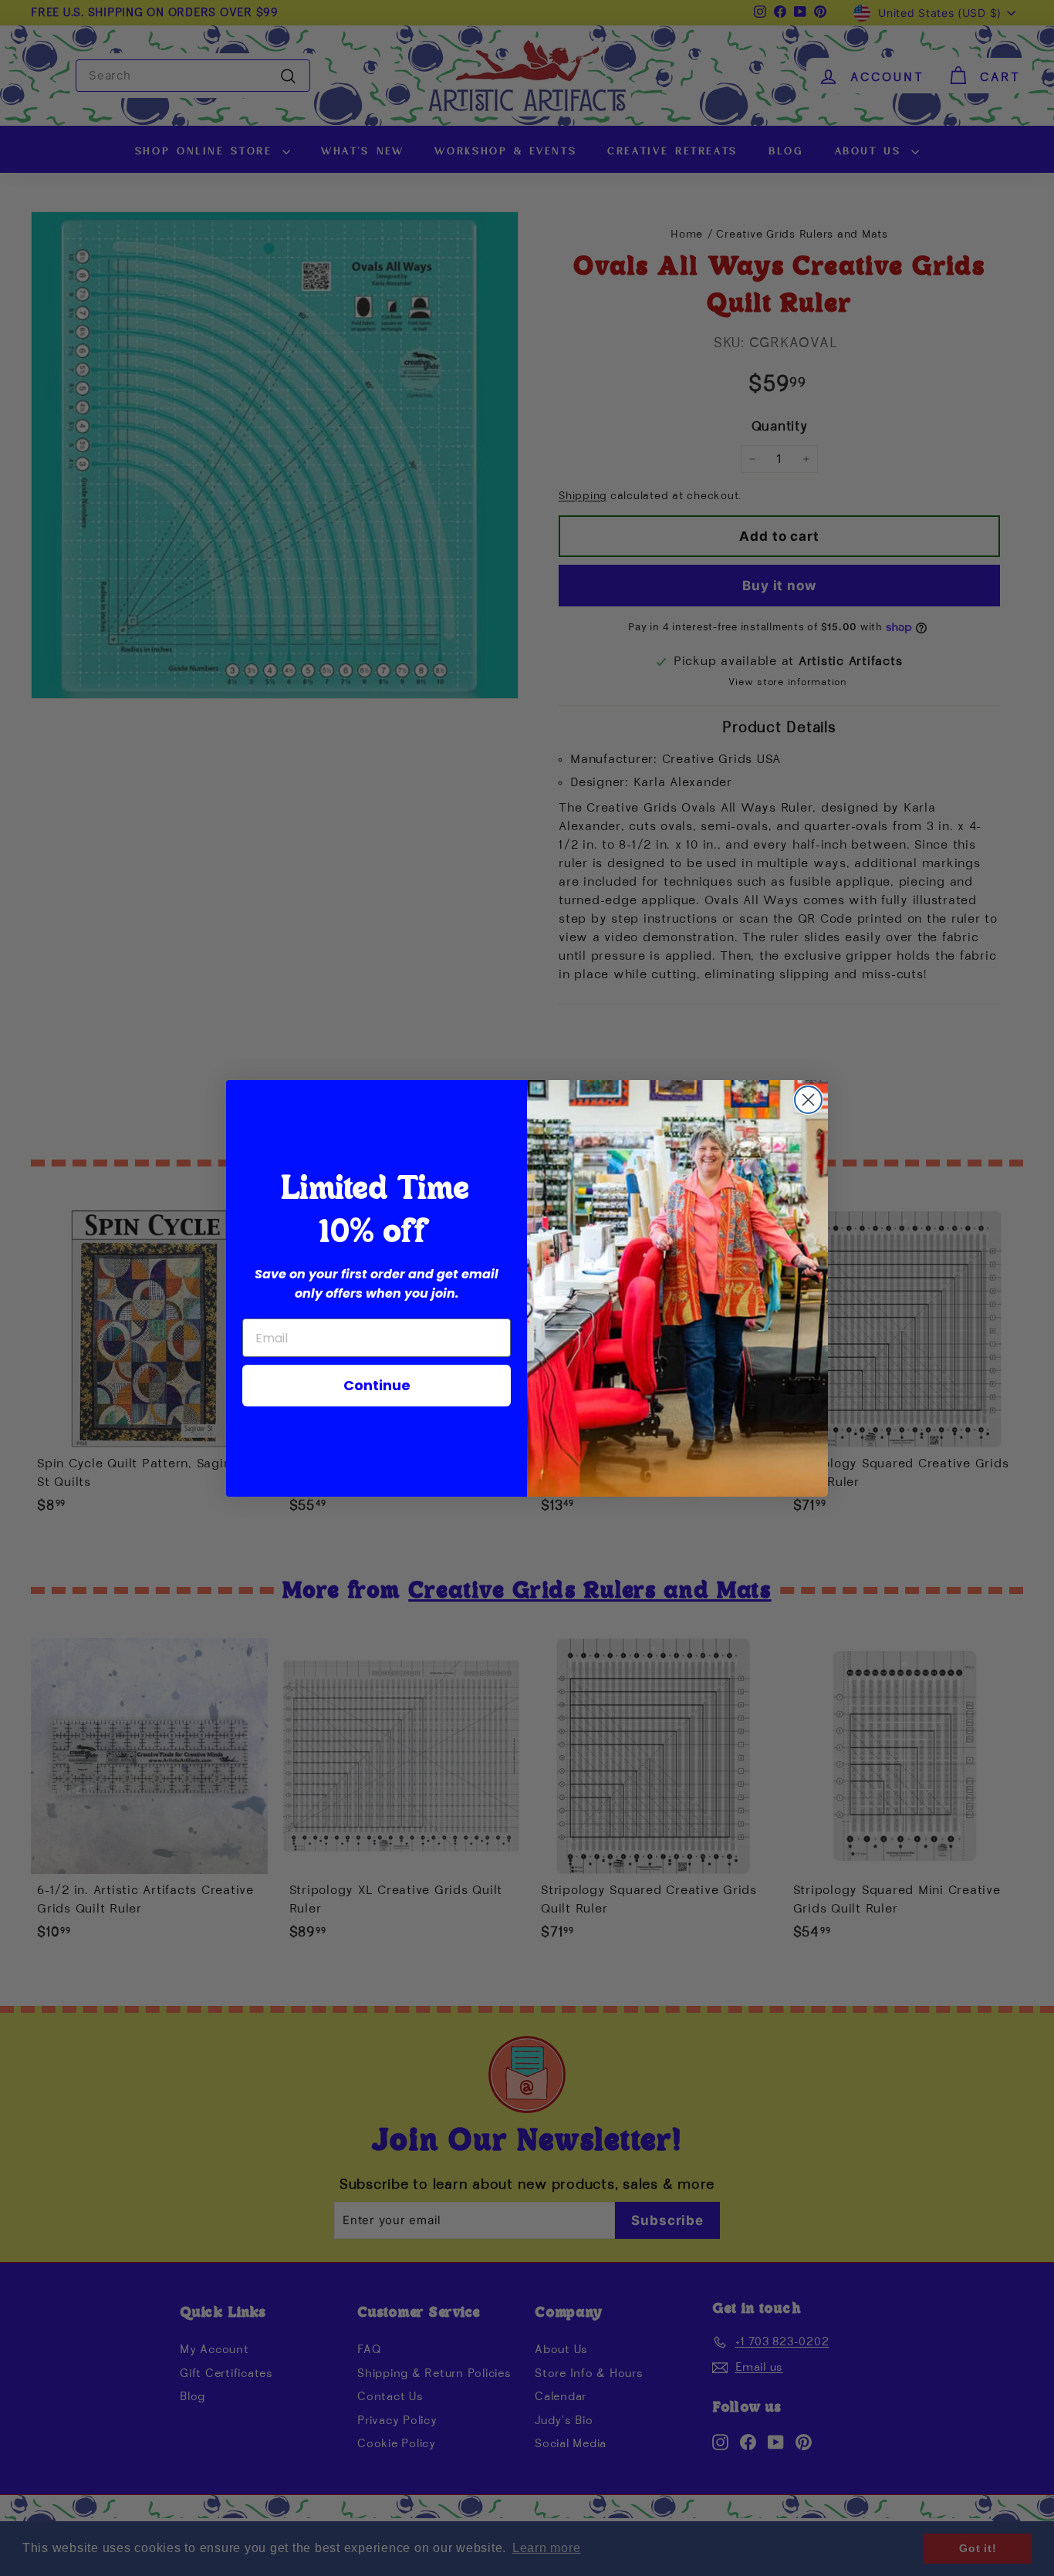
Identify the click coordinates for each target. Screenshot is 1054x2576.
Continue (377, 1385)
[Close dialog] (808, 1100)
